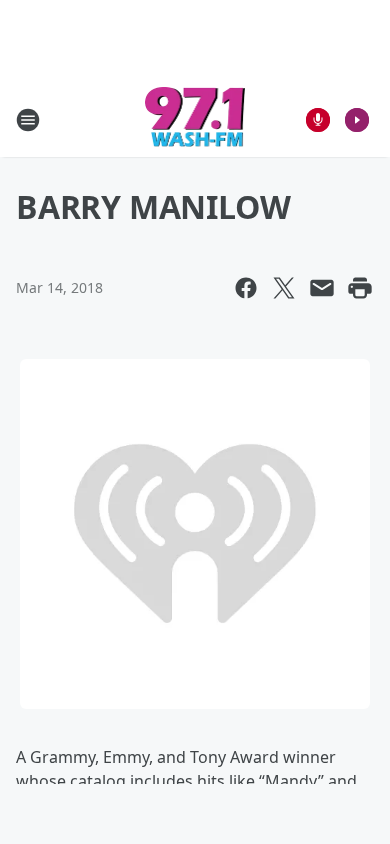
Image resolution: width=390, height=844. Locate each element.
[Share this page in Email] (322, 288)
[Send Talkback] (318, 120)
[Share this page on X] (284, 288)
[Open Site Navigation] (28, 120)
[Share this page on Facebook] (246, 288)
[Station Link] (195, 119)
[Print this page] (360, 288)
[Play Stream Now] (357, 120)
